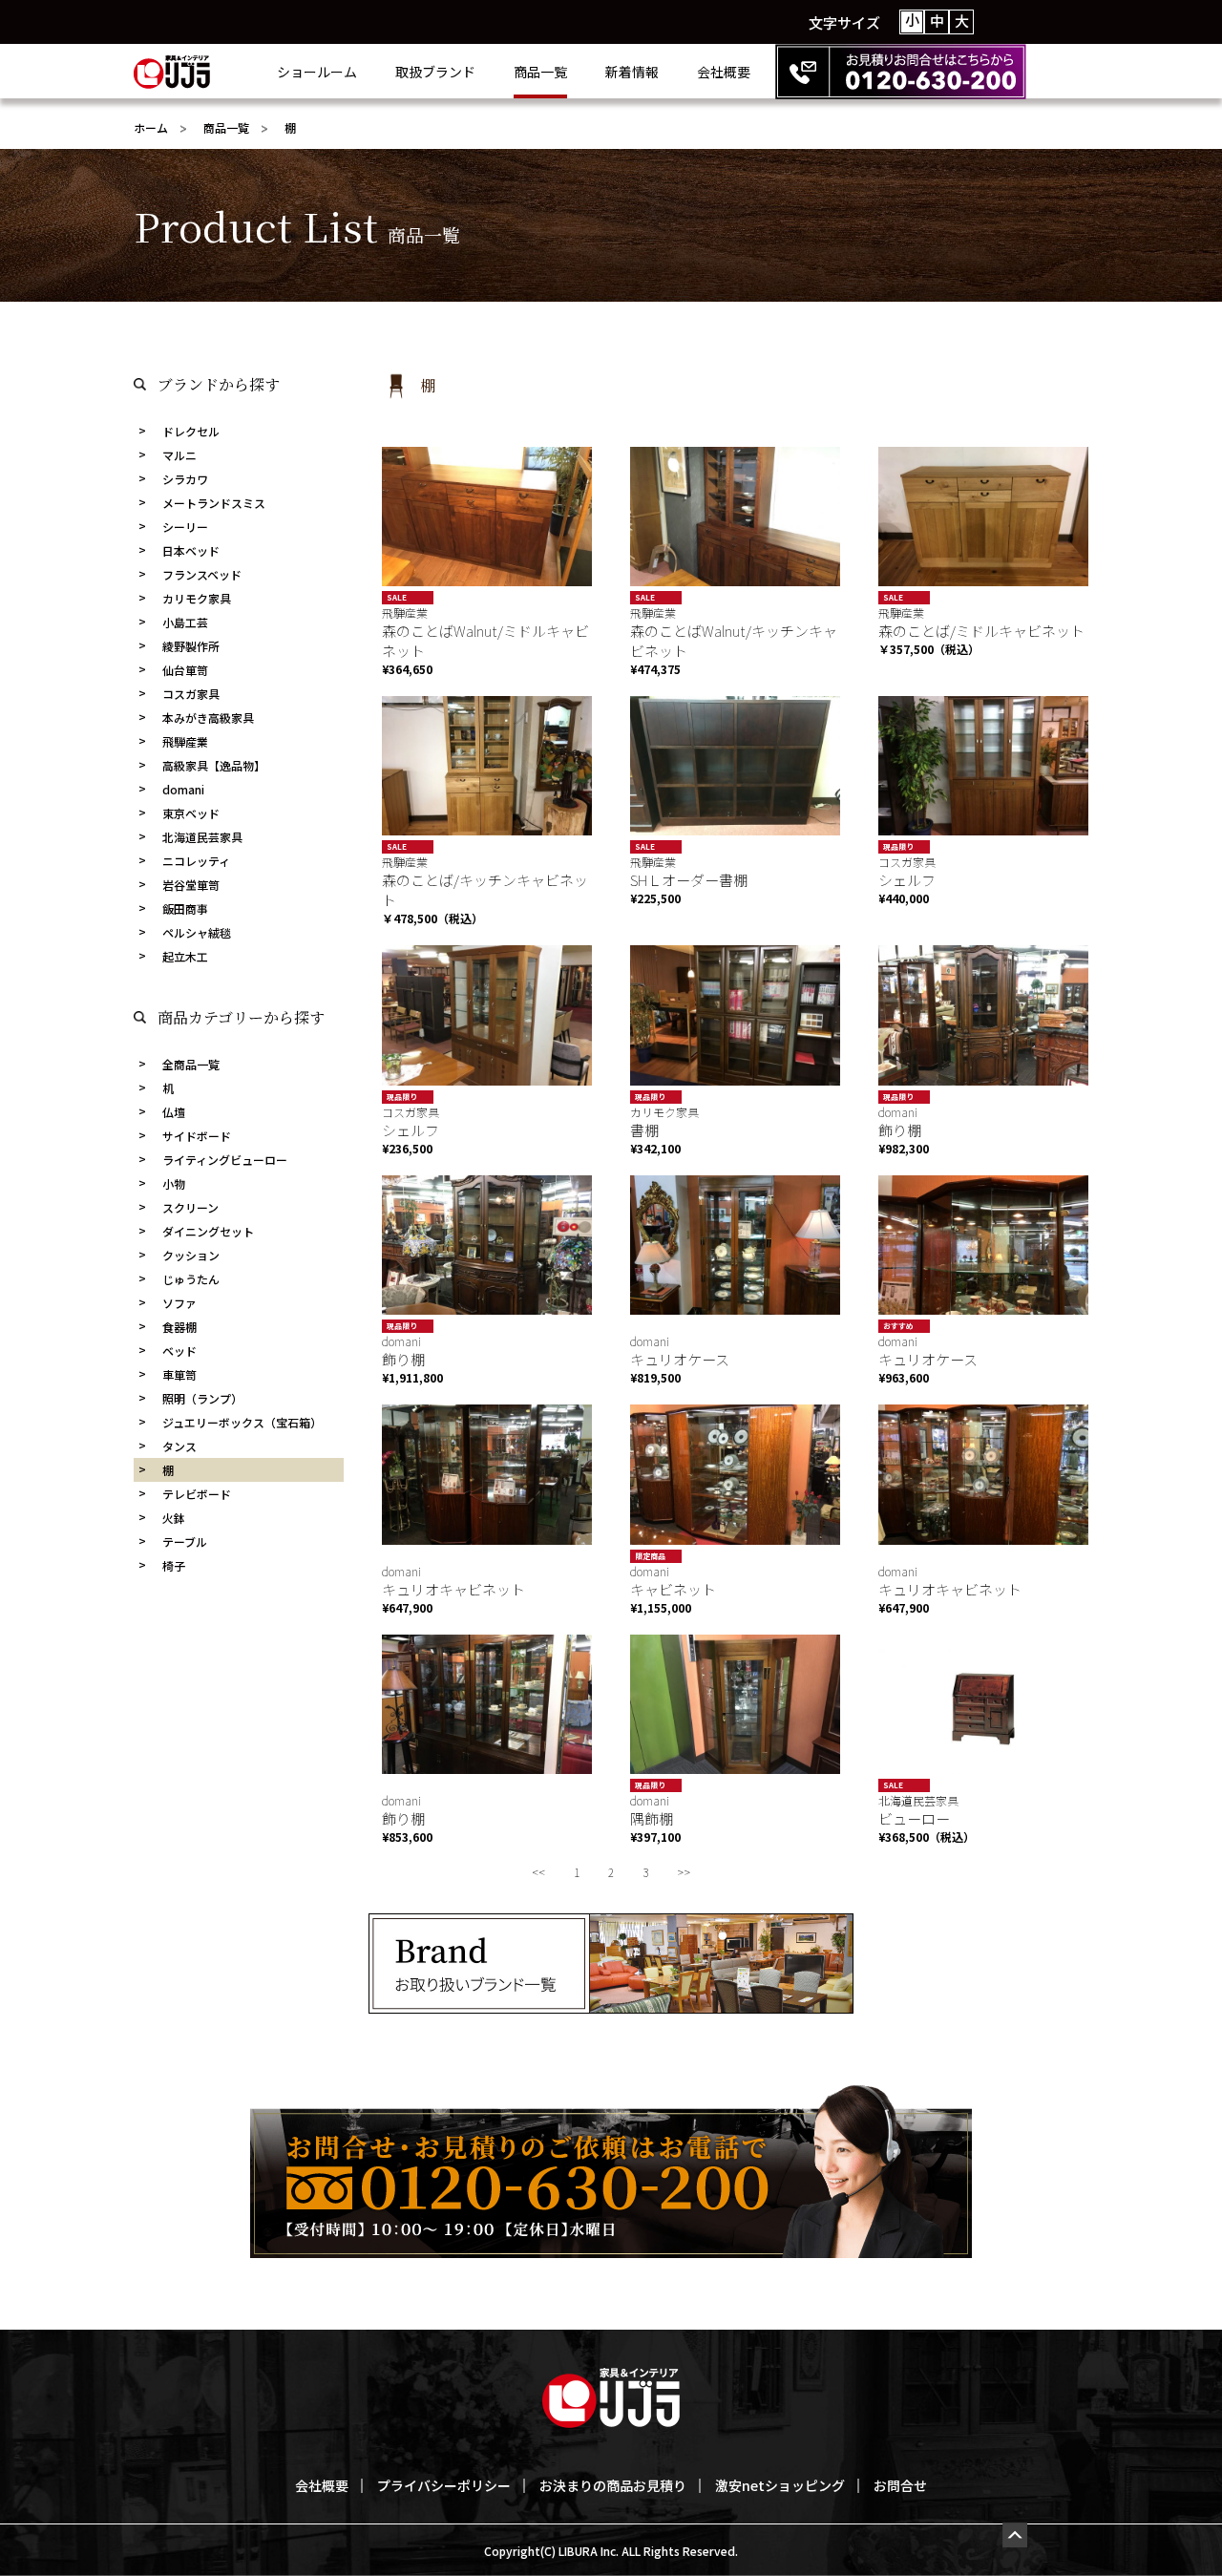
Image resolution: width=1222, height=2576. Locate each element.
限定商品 (650, 1556)
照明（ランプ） (202, 1398)
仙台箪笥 (185, 670)
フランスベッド (202, 574)
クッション (191, 1255)
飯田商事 (185, 908)
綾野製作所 (191, 646)
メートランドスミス (214, 503)
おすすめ (898, 1326)
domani (183, 789)
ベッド (179, 1351)
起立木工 (185, 956)
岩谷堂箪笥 (191, 885)
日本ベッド (191, 550)
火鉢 (174, 1518)
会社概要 (724, 72)
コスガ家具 (191, 694)
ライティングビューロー (225, 1160)
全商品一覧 (191, 1064)
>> (684, 1872)
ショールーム (317, 72)
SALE (397, 597)
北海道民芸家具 (202, 837)
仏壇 (174, 1112)
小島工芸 (185, 622)
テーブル (185, 1541)
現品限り (898, 846)
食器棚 (179, 1327)
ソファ (179, 1303)
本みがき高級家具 (208, 718)
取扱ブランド (435, 72)
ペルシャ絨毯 (197, 932)
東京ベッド (191, 813)
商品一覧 (540, 72)
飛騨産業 (185, 741)
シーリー (185, 527)
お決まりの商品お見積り (613, 2485)
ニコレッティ (196, 861)
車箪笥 (179, 1374)
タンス (179, 1446)
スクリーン (190, 1207)
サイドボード (197, 1136)
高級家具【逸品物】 (214, 765)
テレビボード (197, 1494)
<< (538, 1872)
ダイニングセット (208, 1231)
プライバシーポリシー (444, 2485)
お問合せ (900, 2485)
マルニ (179, 455)
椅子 (174, 1565)
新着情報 (632, 72)
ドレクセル (191, 431)
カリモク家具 (197, 598)
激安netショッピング (780, 2485)
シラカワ (185, 479)
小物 (174, 1183)
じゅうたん (191, 1279)
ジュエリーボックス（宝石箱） (242, 1422)
